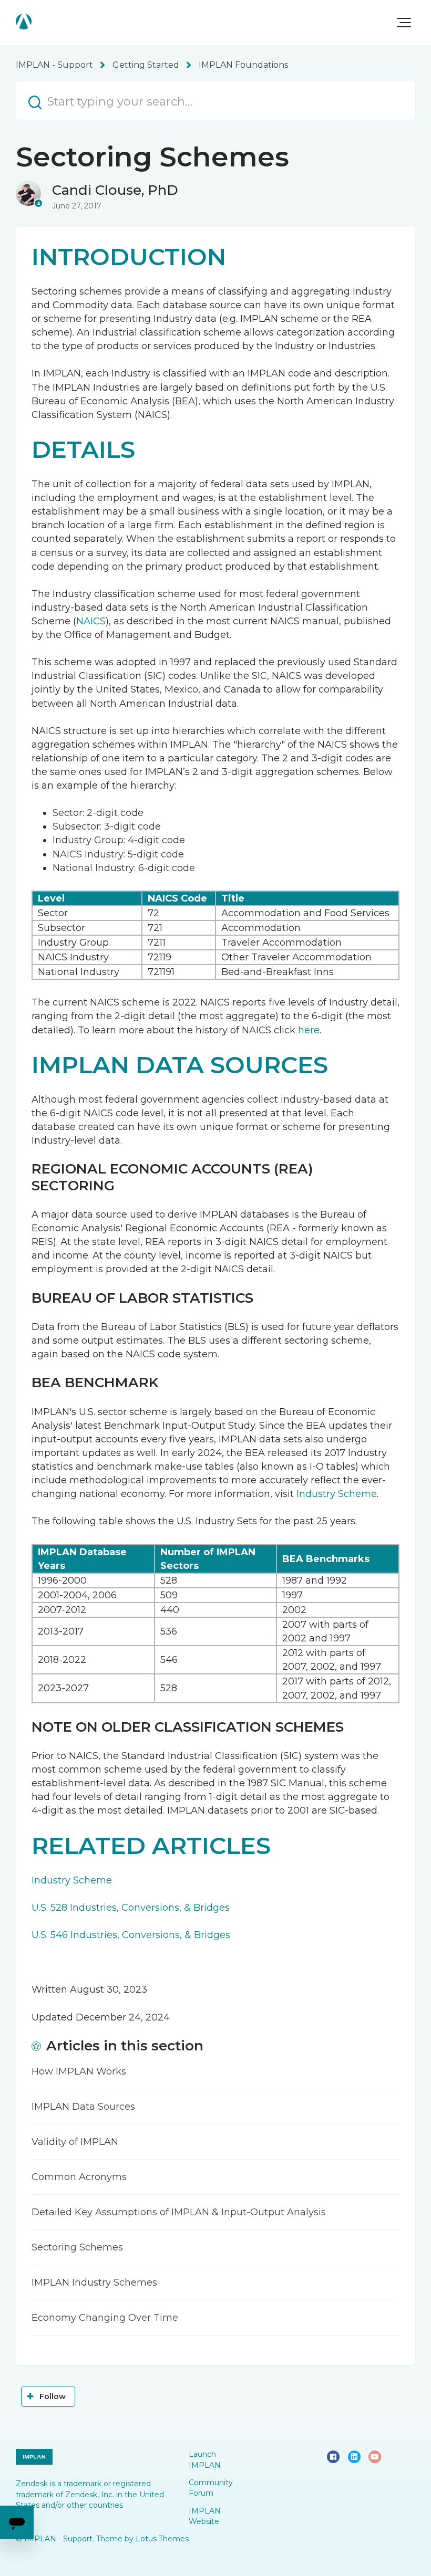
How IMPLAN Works (79, 2071)
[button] (404, 23)
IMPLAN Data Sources (83, 2107)
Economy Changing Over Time (105, 2318)
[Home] (24, 22)
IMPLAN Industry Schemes (94, 2282)
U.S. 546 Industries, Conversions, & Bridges (131, 1935)
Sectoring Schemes (77, 2247)
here (309, 1030)
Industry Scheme (337, 1494)
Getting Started (146, 65)
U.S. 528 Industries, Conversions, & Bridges (131, 1908)
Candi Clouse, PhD (115, 190)
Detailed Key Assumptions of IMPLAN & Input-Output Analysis (179, 2212)
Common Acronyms (79, 2177)
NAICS (91, 621)
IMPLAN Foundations (243, 65)
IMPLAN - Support (54, 65)
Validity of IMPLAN (75, 2142)
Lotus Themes (162, 2539)
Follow (53, 2396)
